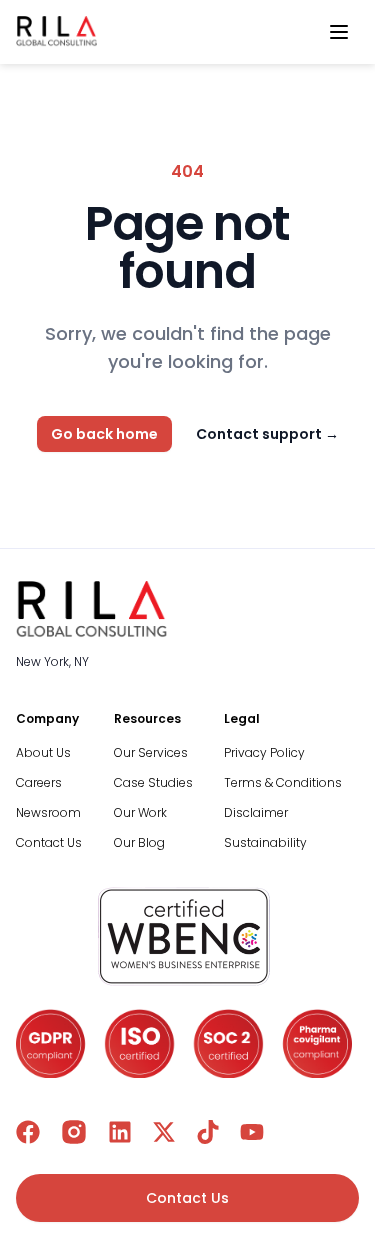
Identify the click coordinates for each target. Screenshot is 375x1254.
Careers (39, 782)
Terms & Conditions (283, 782)
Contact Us (49, 842)
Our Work (140, 812)
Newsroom (48, 812)
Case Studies (153, 782)
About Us (43, 752)
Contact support (267, 434)
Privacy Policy (264, 752)
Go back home (104, 434)
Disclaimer (256, 812)
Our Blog (139, 842)
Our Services (151, 752)
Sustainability (265, 842)
